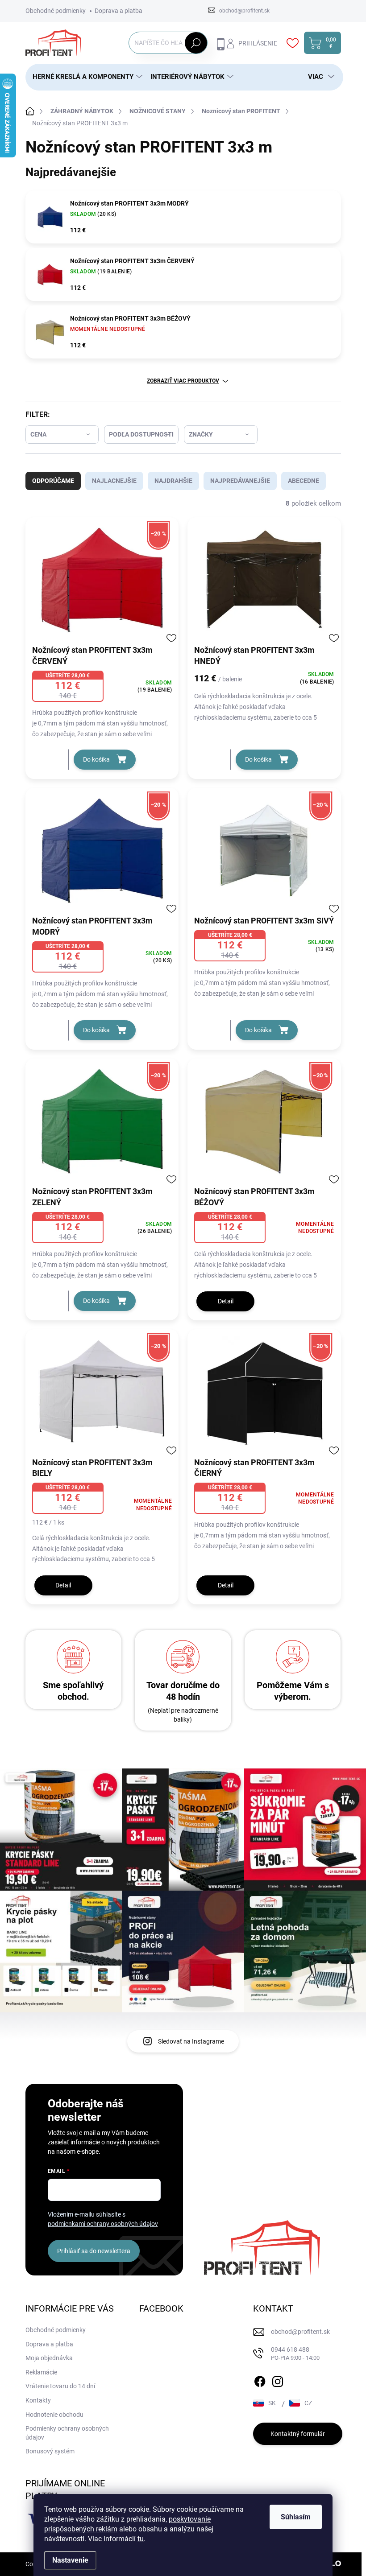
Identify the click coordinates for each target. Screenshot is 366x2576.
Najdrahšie (173, 481)
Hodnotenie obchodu (54, 2415)
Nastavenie (70, 2560)
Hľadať (196, 43)
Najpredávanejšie (240, 481)
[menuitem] (84, 77)
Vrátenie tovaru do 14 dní (60, 2386)
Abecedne (304, 481)
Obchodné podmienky (56, 11)
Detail (226, 1301)
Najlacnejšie (114, 481)
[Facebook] (260, 2380)
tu (141, 2539)
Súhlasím (296, 2517)
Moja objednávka (49, 2358)
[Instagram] (278, 2380)
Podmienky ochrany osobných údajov (67, 2433)
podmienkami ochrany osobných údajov (103, 2224)
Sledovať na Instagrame (191, 2041)
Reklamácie (41, 2372)
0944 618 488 (295, 2354)
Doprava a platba (119, 11)
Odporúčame (53, 481)
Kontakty (38, 2400)
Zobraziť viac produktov (183, 381)
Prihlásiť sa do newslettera (94, 2251)
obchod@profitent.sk (300, 2332)
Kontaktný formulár (298, 2434)
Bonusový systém (50, 2451)
